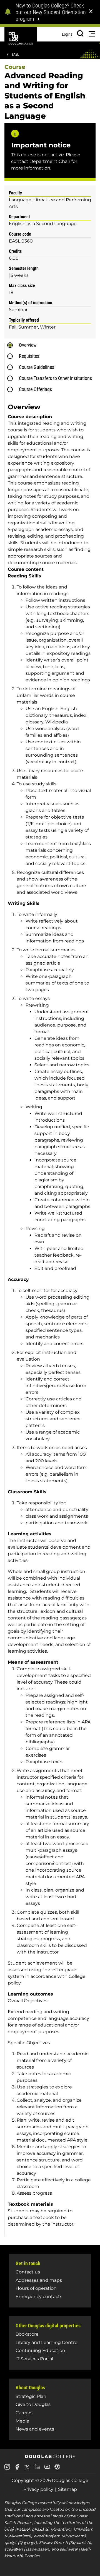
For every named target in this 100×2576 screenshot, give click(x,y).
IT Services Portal (34, 2359)
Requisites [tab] (29, 356)
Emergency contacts (39, 2297)
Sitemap (67, 2489)
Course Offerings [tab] (35, 389)
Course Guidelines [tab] (37, 367)
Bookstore (27, 2334)
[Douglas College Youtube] (47, 2469)
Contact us (28, 2272)
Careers (24, 2413)
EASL (15, 54)
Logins (67, 34)
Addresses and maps (39, 2280)
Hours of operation (36, 2288)
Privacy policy (38, 2489)
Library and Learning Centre (47, 2342)
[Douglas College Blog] (57, 2469)
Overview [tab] (28, 345)
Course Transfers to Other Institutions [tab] (55, 378)
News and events (35, 2429)
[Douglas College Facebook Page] (17, 2469)
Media (22, 2421)
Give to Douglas (33, 2404)
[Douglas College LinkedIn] (37, 2469)
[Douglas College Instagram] (7, 2469)
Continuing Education (40, 2350)
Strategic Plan (31, 2396)
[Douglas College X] (27, 2469)
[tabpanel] (52, 1317)
